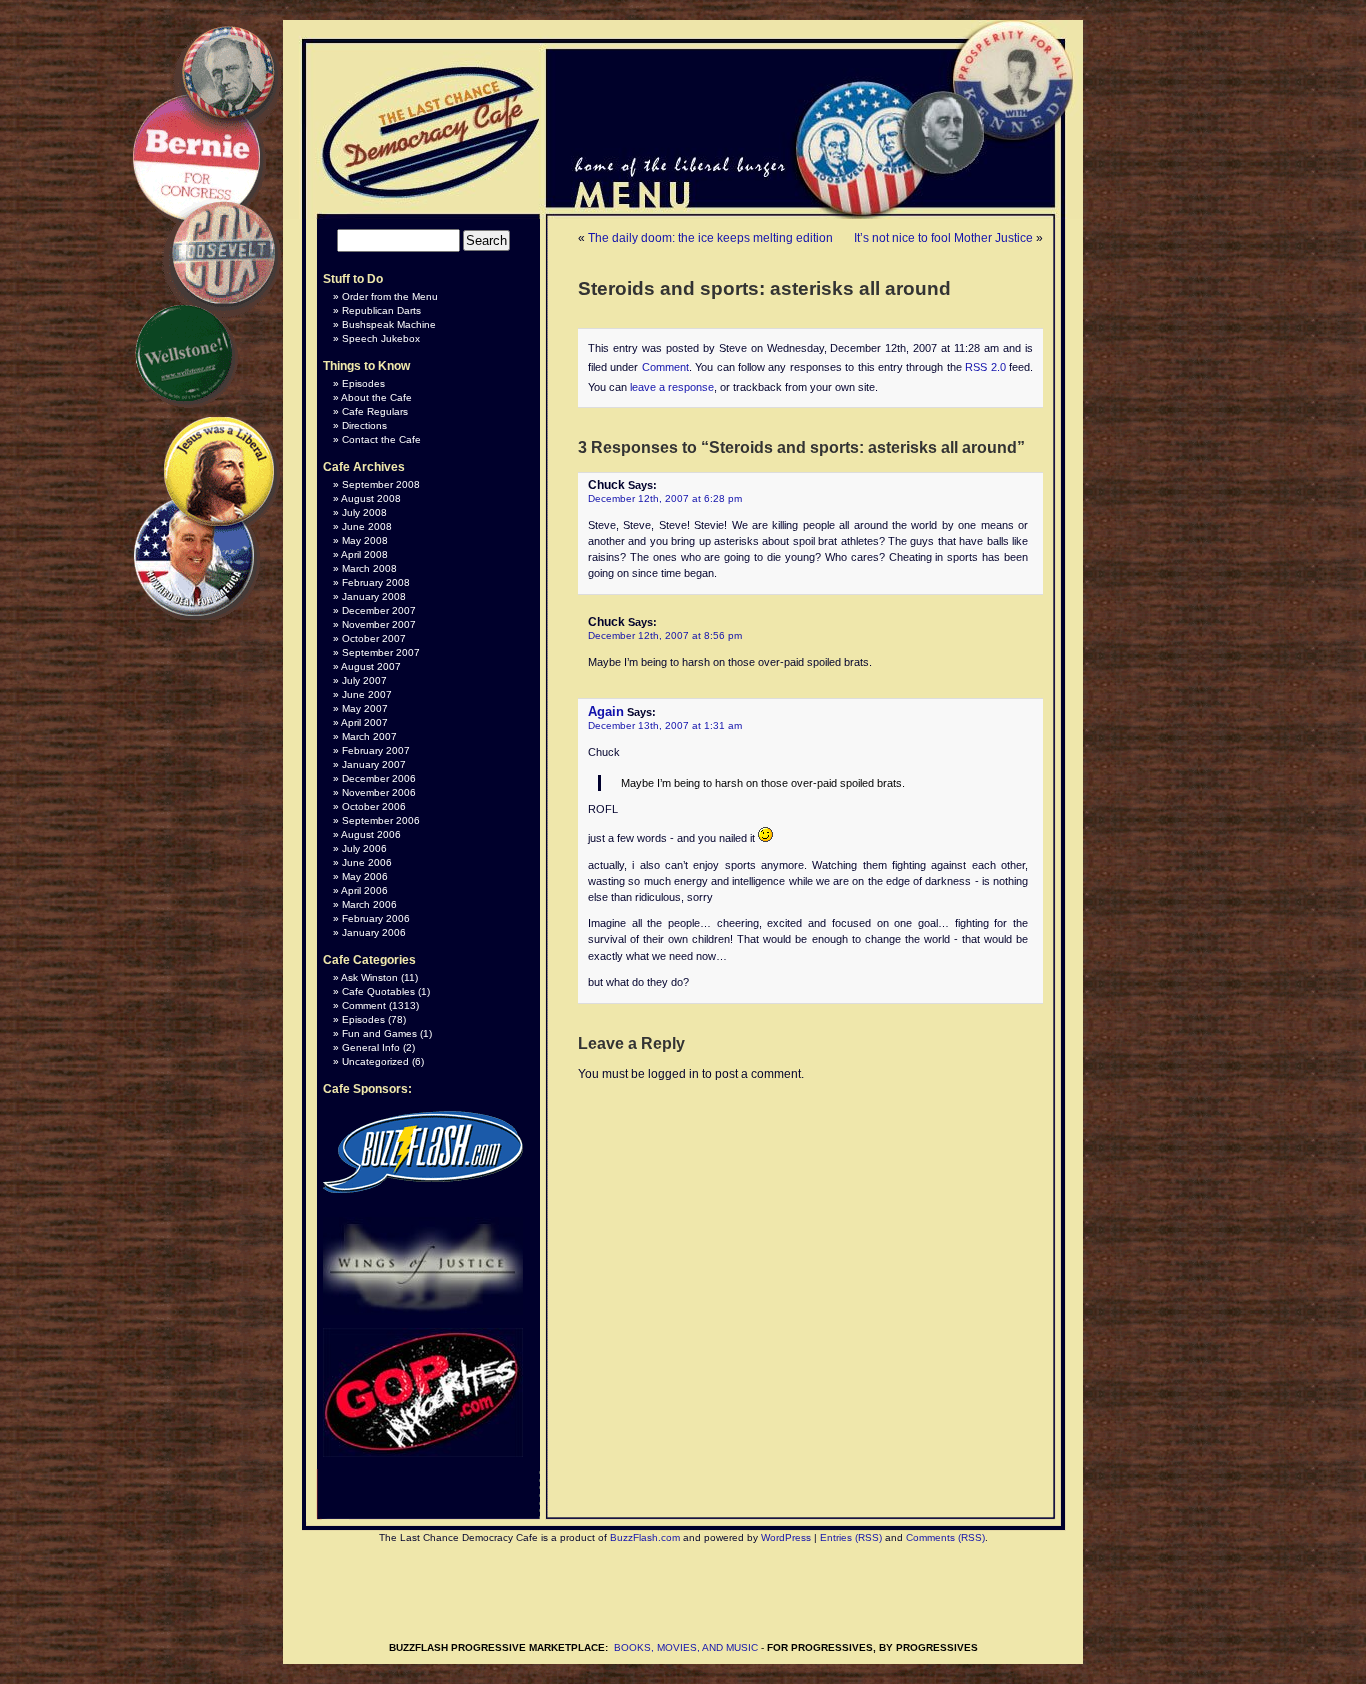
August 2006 (371, 834)
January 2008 (374, 596)
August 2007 (371, 666)
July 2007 (364, 680)
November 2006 (379, 792)
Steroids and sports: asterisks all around (764, 288)
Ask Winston (369, 977)
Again (606, 711)
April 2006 (364, 890)
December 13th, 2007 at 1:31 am (665, 725)
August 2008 (371, 498)
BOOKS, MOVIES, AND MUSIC (686, 1647)
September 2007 (381, 652)
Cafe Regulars (375, 411)
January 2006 (374, 932)
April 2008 (364, 554)
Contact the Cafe (381, 439)
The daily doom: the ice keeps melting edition (710, 238)
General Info (371, 1047)
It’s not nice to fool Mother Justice (943, 238)
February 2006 (376, 918)
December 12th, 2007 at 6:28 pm (665, 498)
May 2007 (365, 708)
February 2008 (376, 582)
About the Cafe (376, 397)
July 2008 (364, 512)
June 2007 (367, 694)
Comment (665, 367)
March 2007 (369, 736)
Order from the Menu (390, 296)
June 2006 (367, 862)
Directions (364, 425)
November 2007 (379, 624)
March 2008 (369, 568)
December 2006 (379, 778)
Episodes (363, 383)
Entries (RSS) (851, 1537)
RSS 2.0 (985, 367)
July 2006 (364, 848)
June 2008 (367, 526)
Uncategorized (375, 1061)
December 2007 (379, 610)
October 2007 (374, 638)
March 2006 (369, 904)
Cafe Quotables (378, 991)
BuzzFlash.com (645, 1537)
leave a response (672, 387)
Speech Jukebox (381, 338)
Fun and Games (379, 1033)
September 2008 (381, 484)
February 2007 (376, 750)
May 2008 (365, 540)
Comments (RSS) (945, 1537)
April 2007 (364, 722)
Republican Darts (381, 310)
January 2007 (374, 764)
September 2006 (381, 820)
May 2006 (365, 876)
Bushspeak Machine (389, 324)
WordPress (786, 1537)
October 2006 (374, 806)
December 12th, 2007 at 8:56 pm (665, 635)
